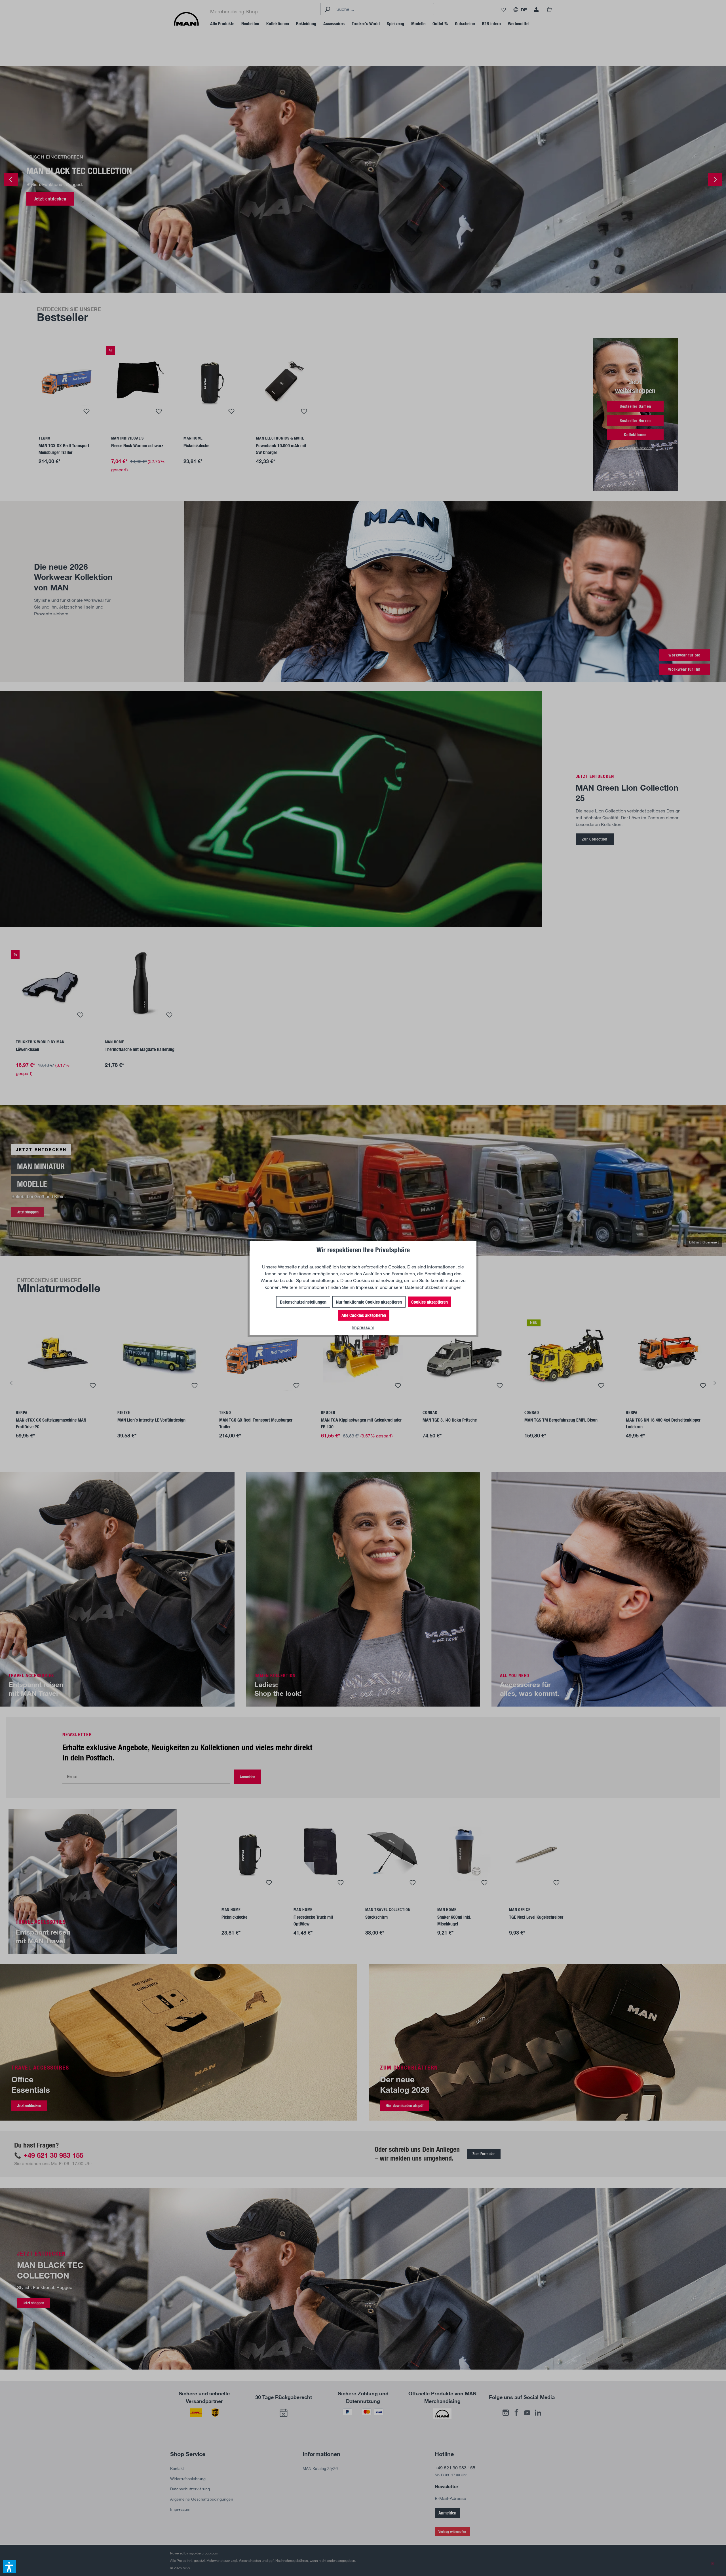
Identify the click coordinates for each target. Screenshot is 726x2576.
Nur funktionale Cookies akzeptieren (369, 1302)
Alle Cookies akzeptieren (364, 1315)
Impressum (367, 1287)
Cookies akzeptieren (430, 1302)
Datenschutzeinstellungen (303, 1302)
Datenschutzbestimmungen (433, 1287)
